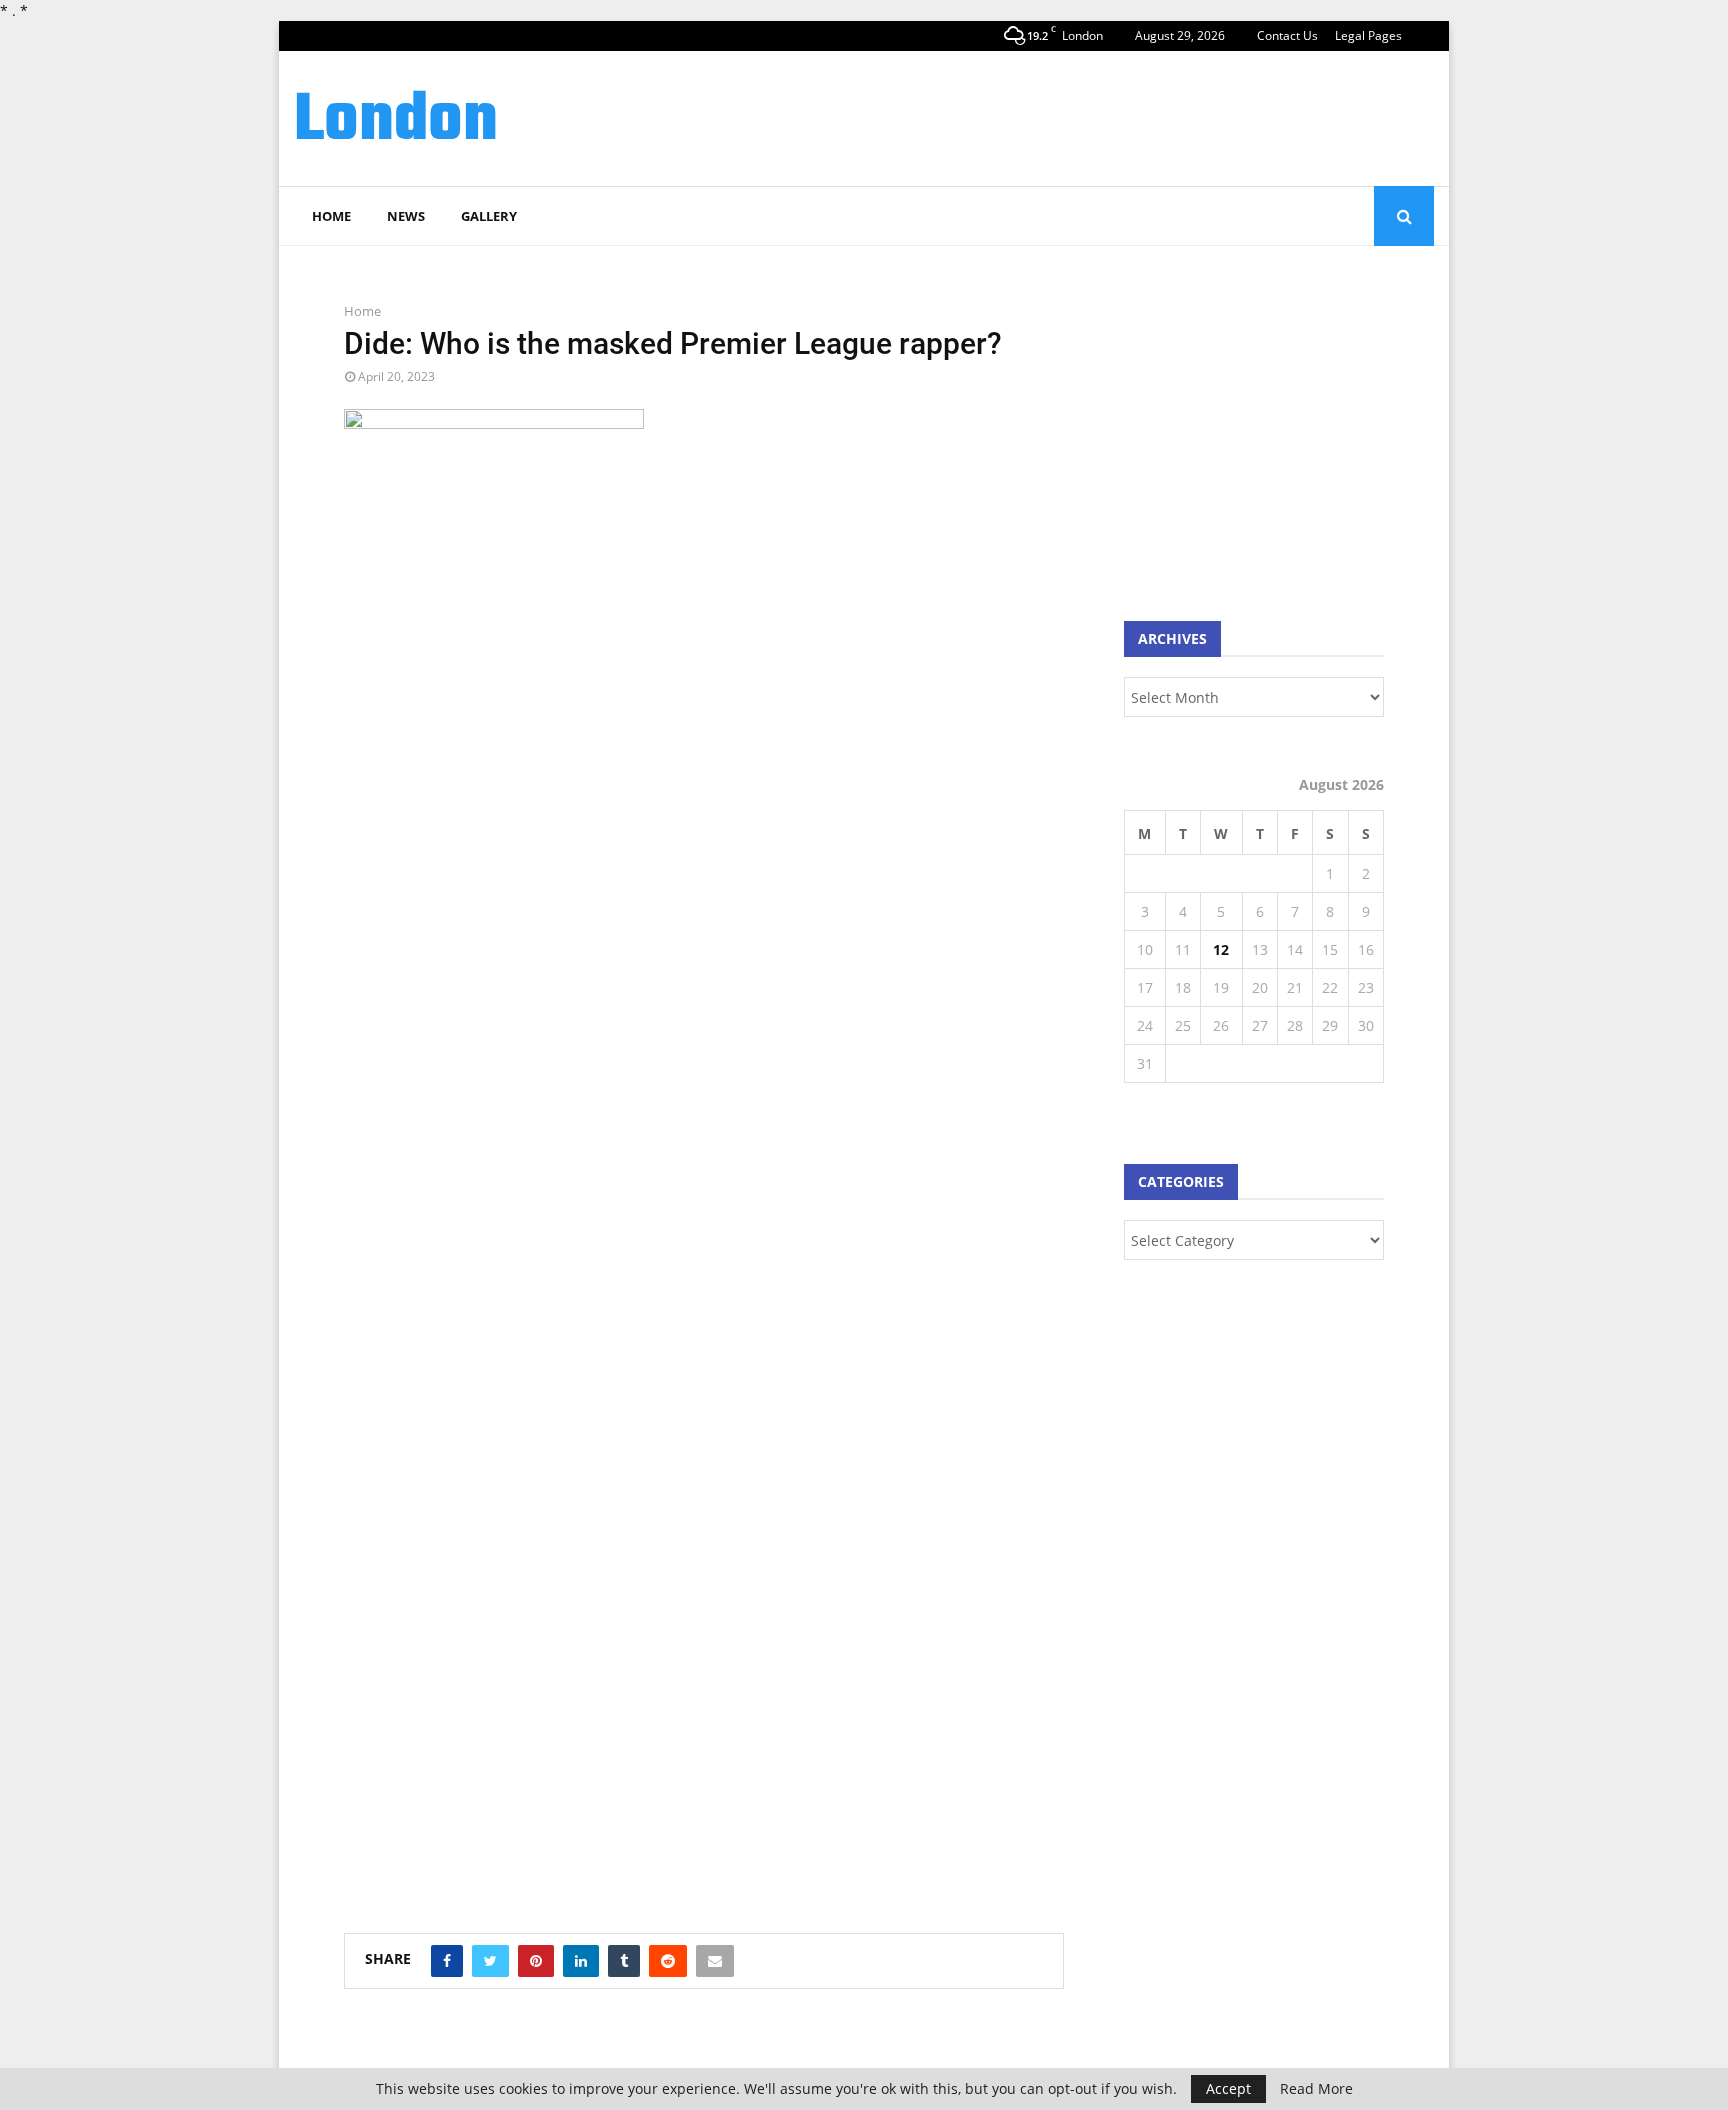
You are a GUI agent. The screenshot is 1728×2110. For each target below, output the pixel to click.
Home (331, 216)
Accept (1228, 2088)
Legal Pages (1368, 35)
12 (1221, 949)
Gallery (489, 216)
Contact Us (1287, 35)
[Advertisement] (1070, 116)
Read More (1316, 2089)
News (406, 216)
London (396, 122)
